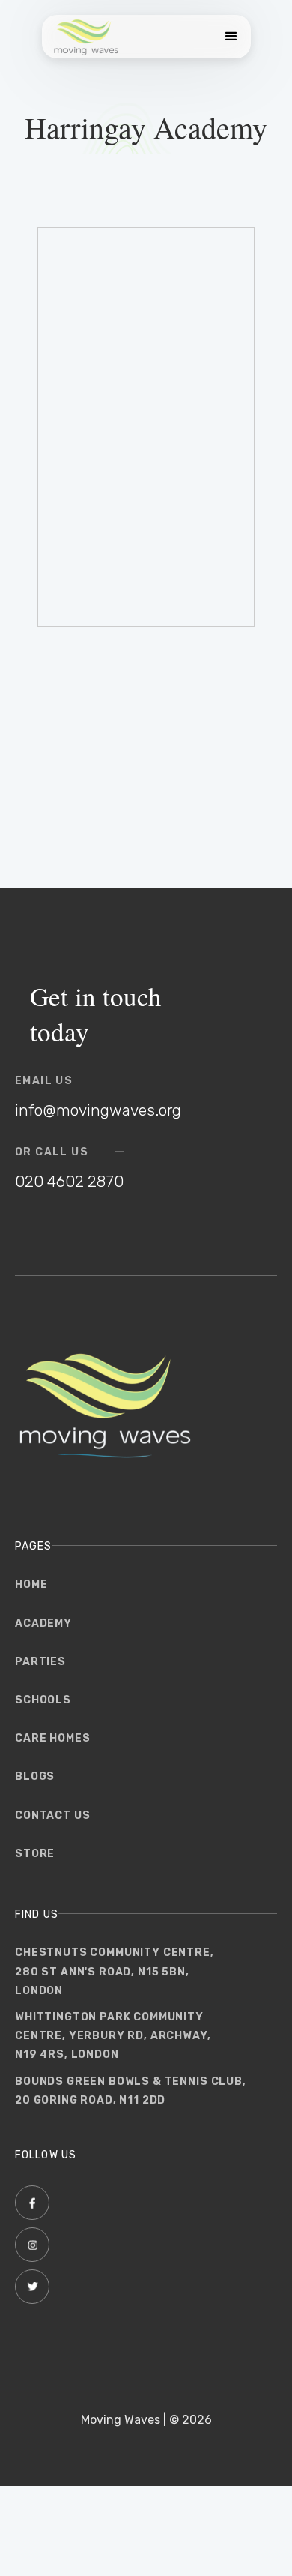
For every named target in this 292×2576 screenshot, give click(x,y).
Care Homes (52, 1738)
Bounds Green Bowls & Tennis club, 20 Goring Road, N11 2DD (131, 2091)
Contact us (52, 1815)
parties (40, 1662)
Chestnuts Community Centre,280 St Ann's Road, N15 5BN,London (115, 1971)
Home (31, 1585)
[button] (228, 37)
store (35, 1854)
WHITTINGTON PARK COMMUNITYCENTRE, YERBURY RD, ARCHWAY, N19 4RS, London (113, 2036)
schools (43, 1700)
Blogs (35, 1776)
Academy (43, 1623)
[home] (86, 37)
